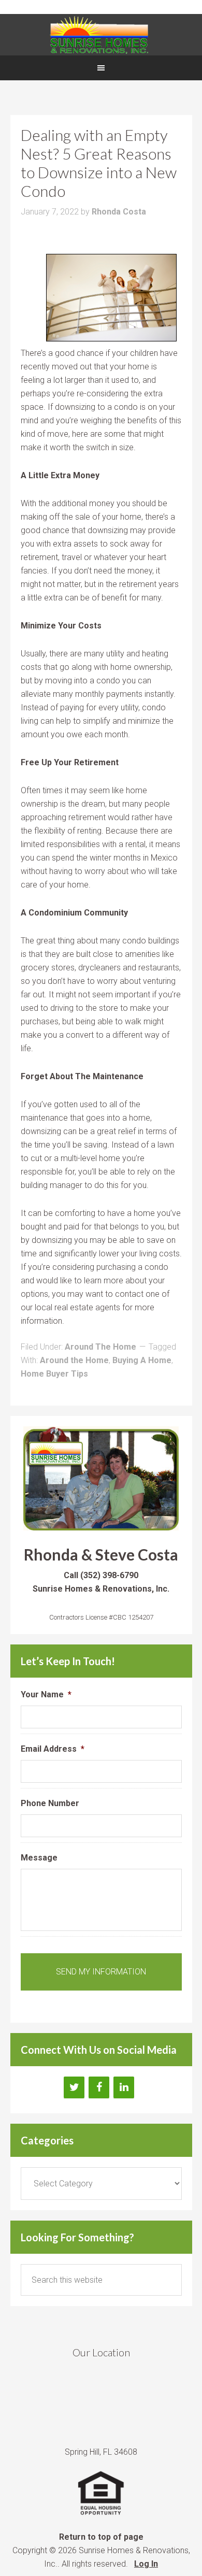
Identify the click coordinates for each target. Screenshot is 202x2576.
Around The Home (100, 1347)
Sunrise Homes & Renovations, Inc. (101, 35)
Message (39, 1858)
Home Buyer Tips (54, 1374)
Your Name (46, 1694)
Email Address (53, 1749)
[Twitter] (74, 2087)
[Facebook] (99, 2087)
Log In (146, 2564)
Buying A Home (142, 1360)
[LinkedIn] (124, 2087)
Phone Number (50, 1803)
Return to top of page (101, 2537)
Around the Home (74, 1360)
